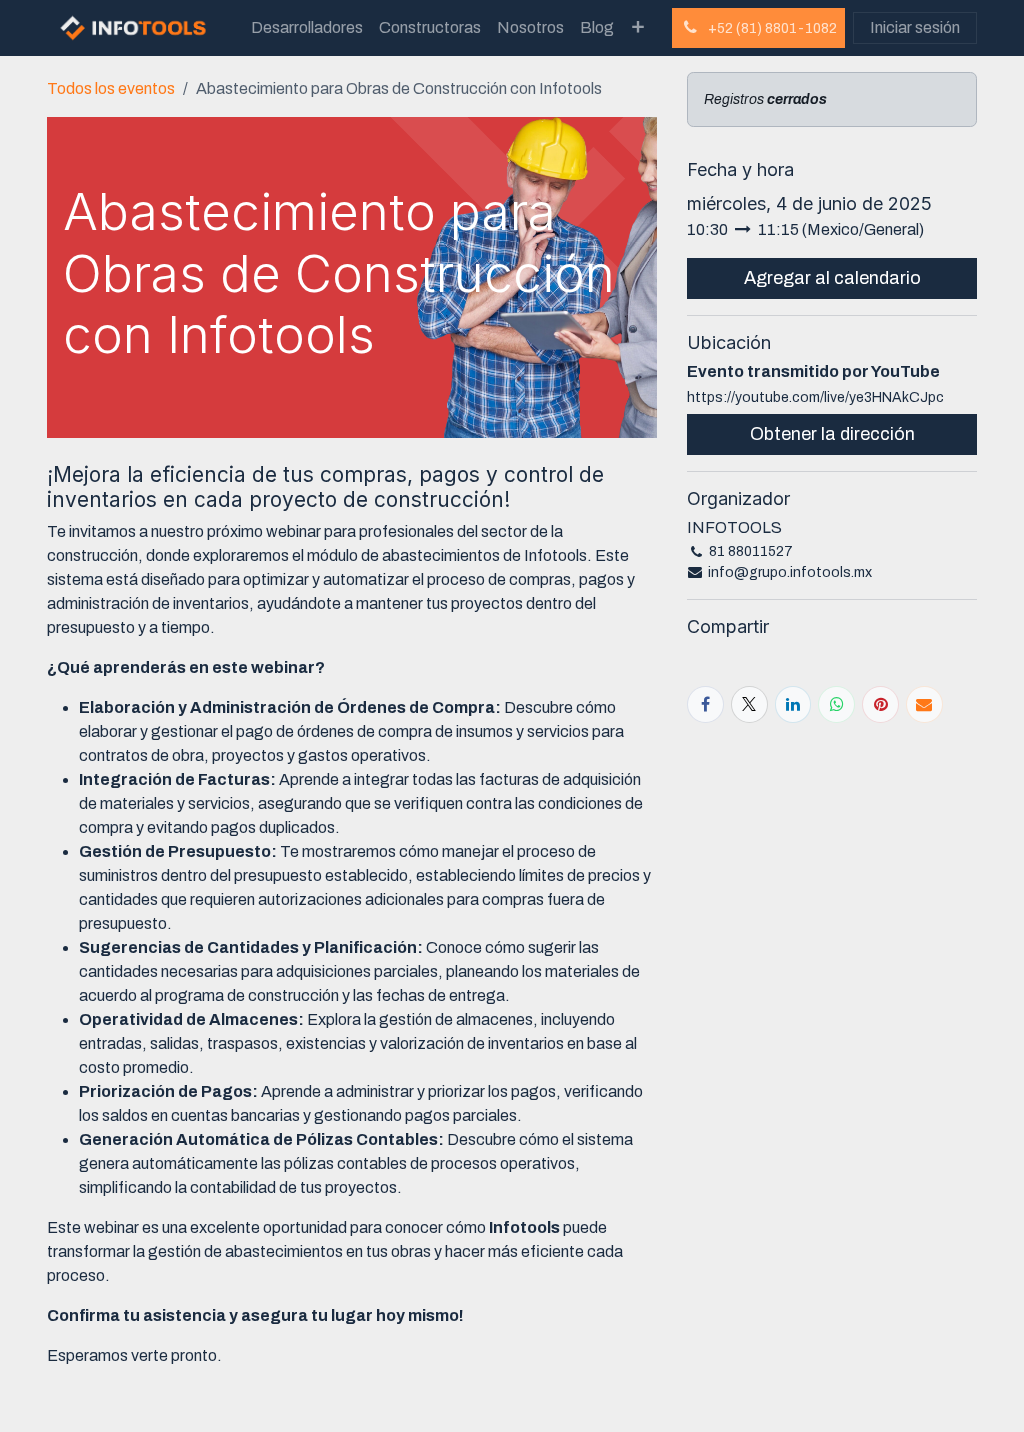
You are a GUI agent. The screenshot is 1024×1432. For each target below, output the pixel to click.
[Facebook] (705, 704)
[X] (749, 704)
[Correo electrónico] (924, 704)
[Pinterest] (880, 704)
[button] (832, 278)
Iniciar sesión (915, 27)
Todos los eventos (111, 88)
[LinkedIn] (793, 704)
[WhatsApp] (836, 704)
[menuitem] (307, 28)
